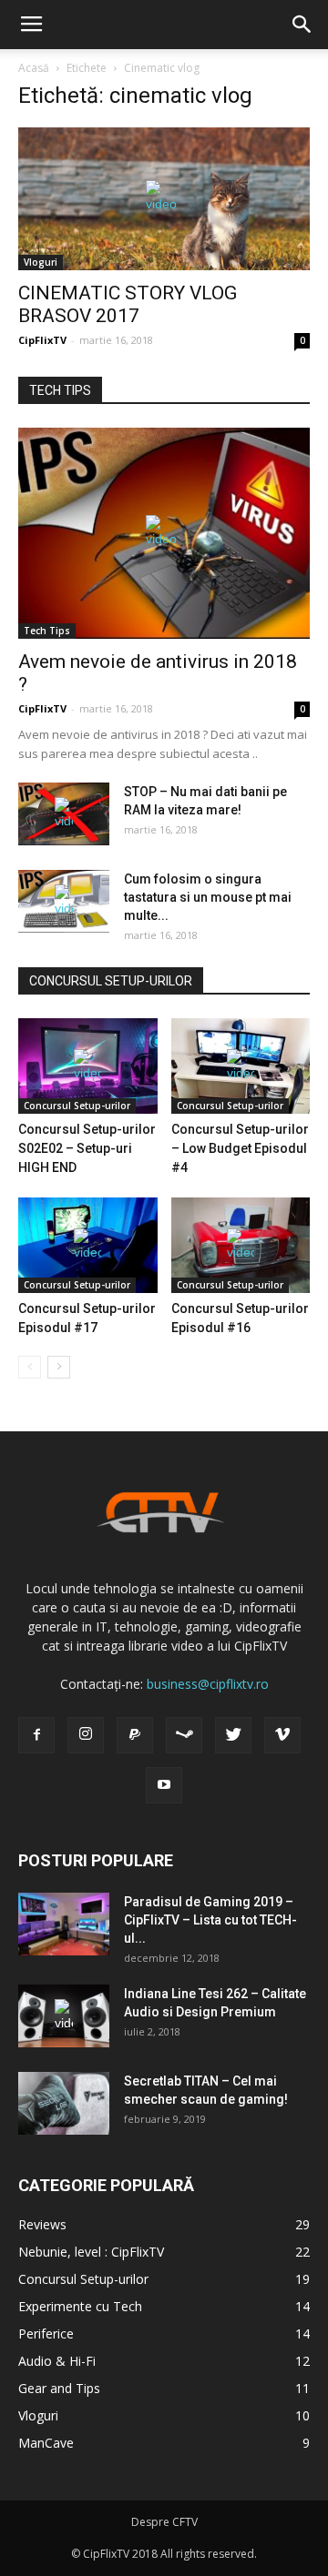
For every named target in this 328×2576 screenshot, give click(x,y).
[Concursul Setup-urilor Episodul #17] (88, 1245)
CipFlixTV (42, 340)
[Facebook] (36, 1735)
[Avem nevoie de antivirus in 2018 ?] (164, 533)
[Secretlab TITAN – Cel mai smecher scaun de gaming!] (64, 2103)
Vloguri (41, 262)
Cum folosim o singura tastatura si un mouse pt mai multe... (208, 897)
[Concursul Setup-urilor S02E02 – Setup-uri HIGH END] (88, 1066)
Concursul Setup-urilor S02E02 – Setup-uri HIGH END (87, 1148)
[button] (302, 25)
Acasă (34, 68)
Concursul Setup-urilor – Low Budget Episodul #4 (240, 1148)
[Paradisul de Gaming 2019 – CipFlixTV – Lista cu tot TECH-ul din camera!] (64, 1924)
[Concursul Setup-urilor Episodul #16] (241, 1245)
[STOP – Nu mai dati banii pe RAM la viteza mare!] (64, 814)
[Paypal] (135, 1735)
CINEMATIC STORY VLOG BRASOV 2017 (128, 304)
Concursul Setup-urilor (77, 1106)
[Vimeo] (282, 1735)
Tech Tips (47, 631)
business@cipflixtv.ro (208, 1684)
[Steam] (184, 1735)
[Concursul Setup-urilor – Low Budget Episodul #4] (241, 1066)
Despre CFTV (164, 2522)
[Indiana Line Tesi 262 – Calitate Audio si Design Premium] (64, 2016)
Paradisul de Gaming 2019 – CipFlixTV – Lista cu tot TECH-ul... (210, 1920)
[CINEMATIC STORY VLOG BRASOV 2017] (164, 199)
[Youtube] (164, 1785)
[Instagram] (86, 1735)
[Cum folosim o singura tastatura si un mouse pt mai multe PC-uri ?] (64, 901)
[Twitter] (233, 1735)
